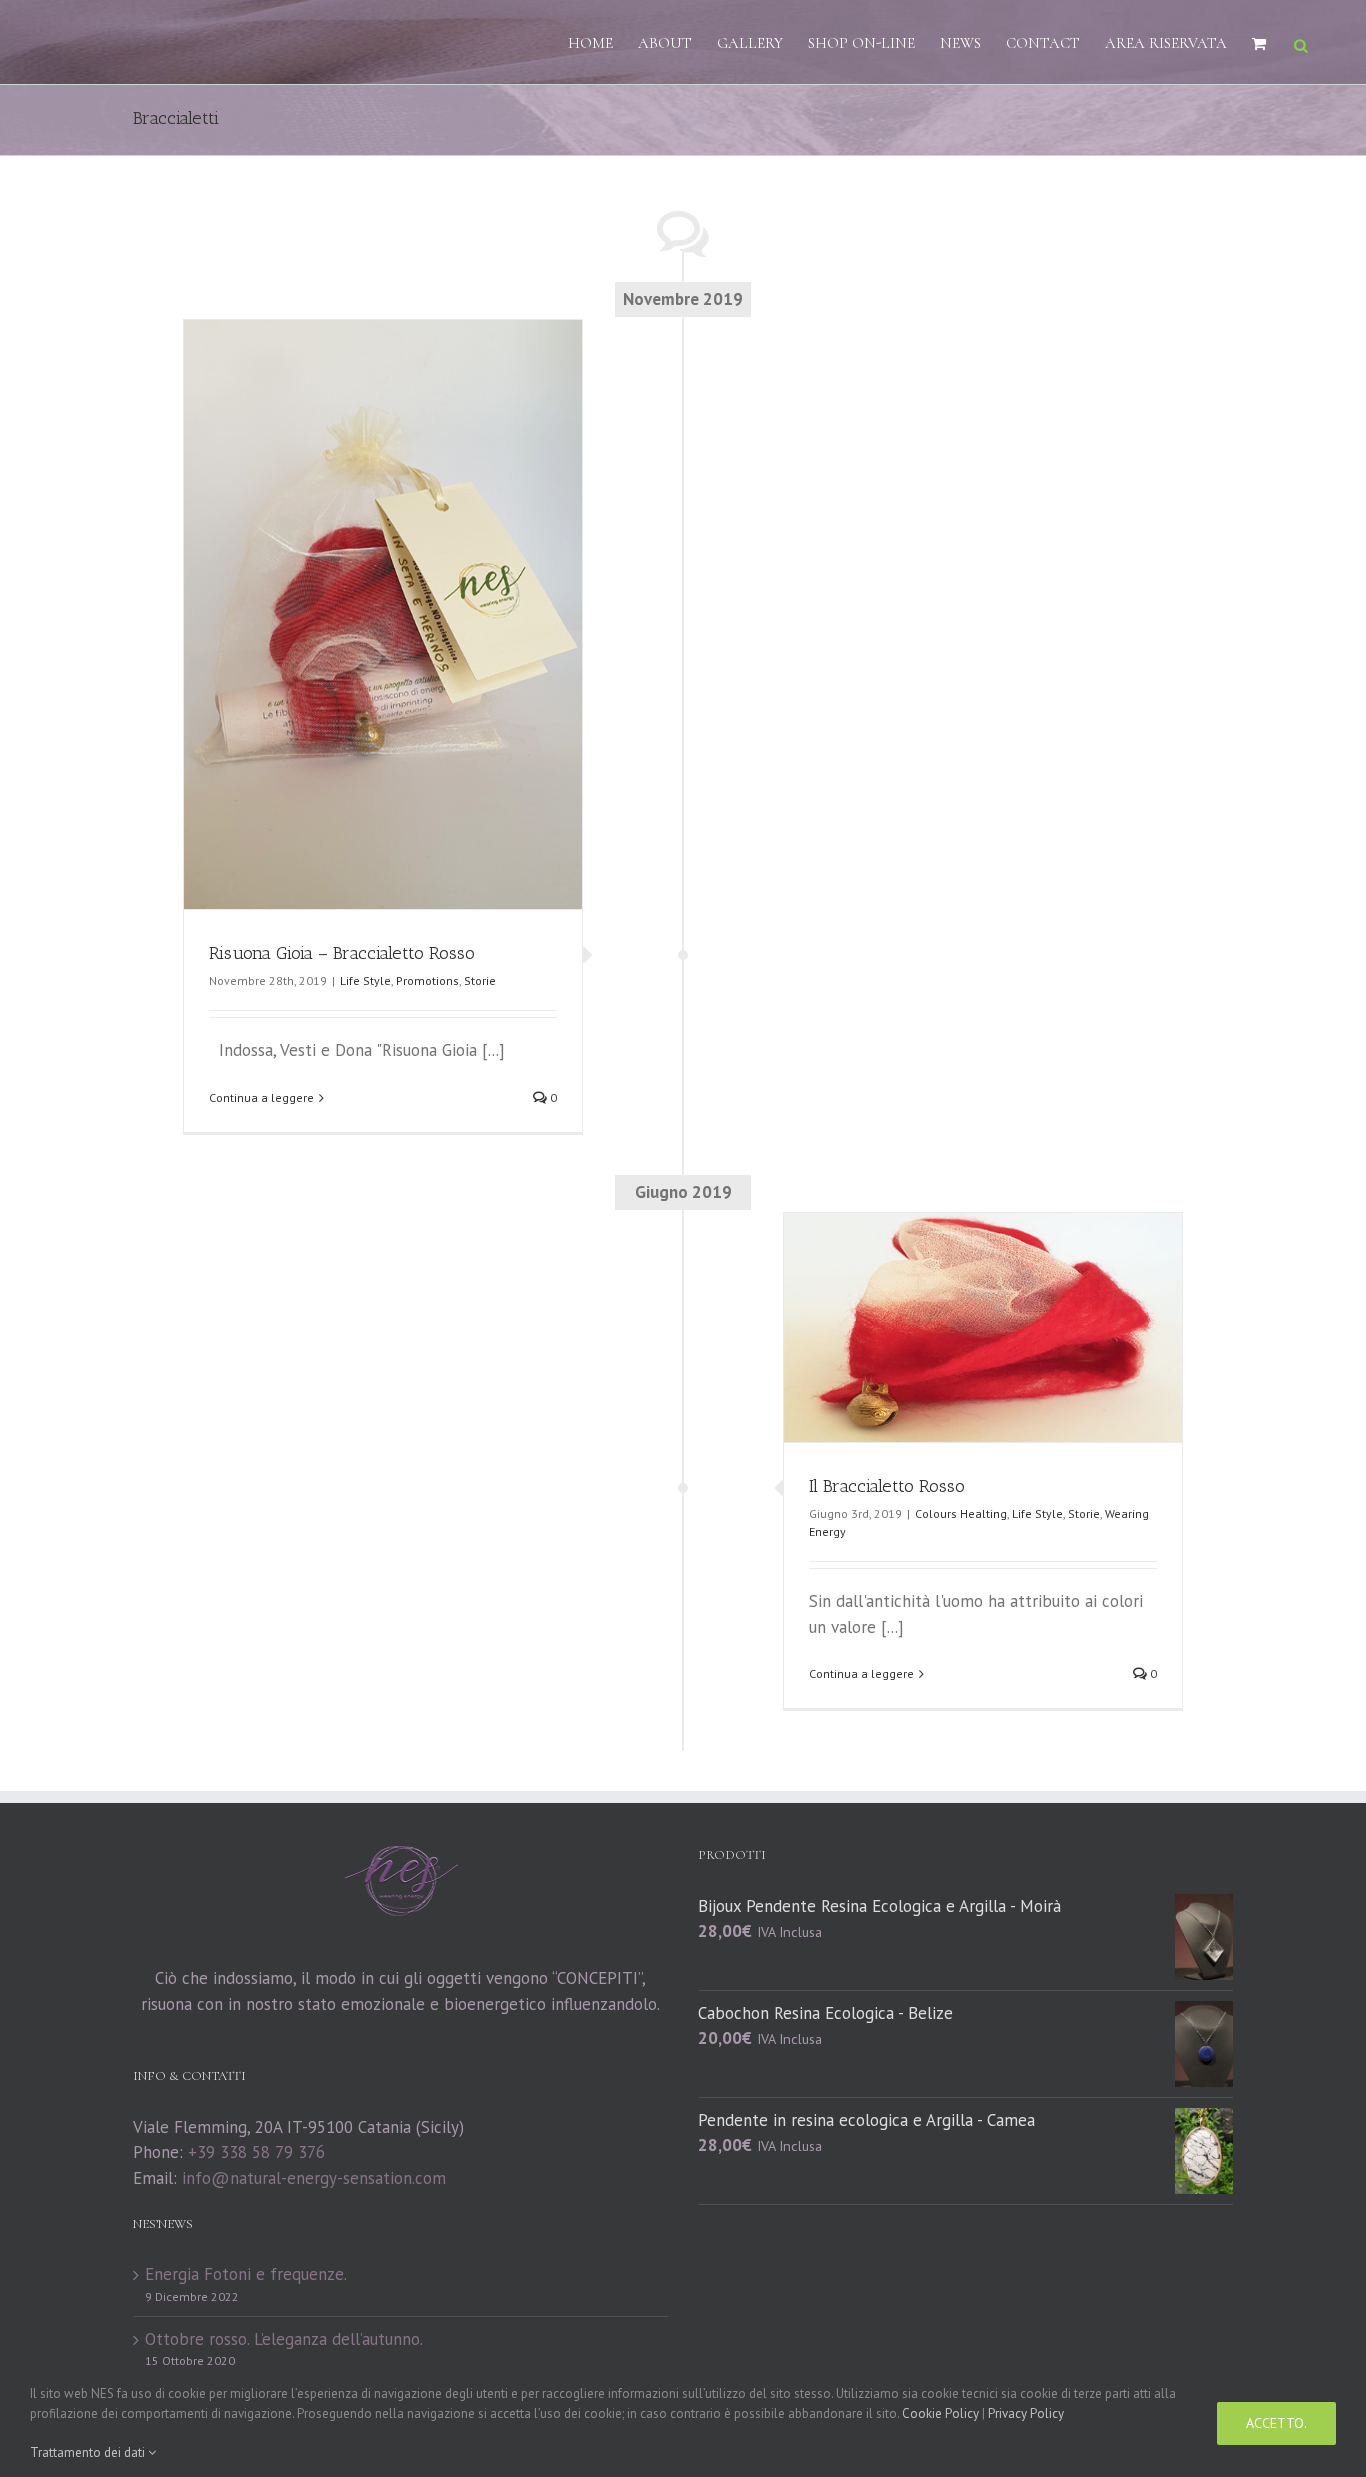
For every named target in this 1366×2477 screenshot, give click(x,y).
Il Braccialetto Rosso (887, 1486)
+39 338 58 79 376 (256, 2152)
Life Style (365, 980)
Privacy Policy (1026, 2413)
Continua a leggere (261, 1097)
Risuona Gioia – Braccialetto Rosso (342, 953)
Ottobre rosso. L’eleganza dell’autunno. (284, 2339)
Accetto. (1276, 2423)
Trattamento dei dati (89, 2452)
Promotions (427, 980)
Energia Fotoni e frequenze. (246, 2274)
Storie (480, 980)
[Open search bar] (1301, 43)
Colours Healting (961, 1513)
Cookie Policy (940, 2413)
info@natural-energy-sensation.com (314, 2178)
